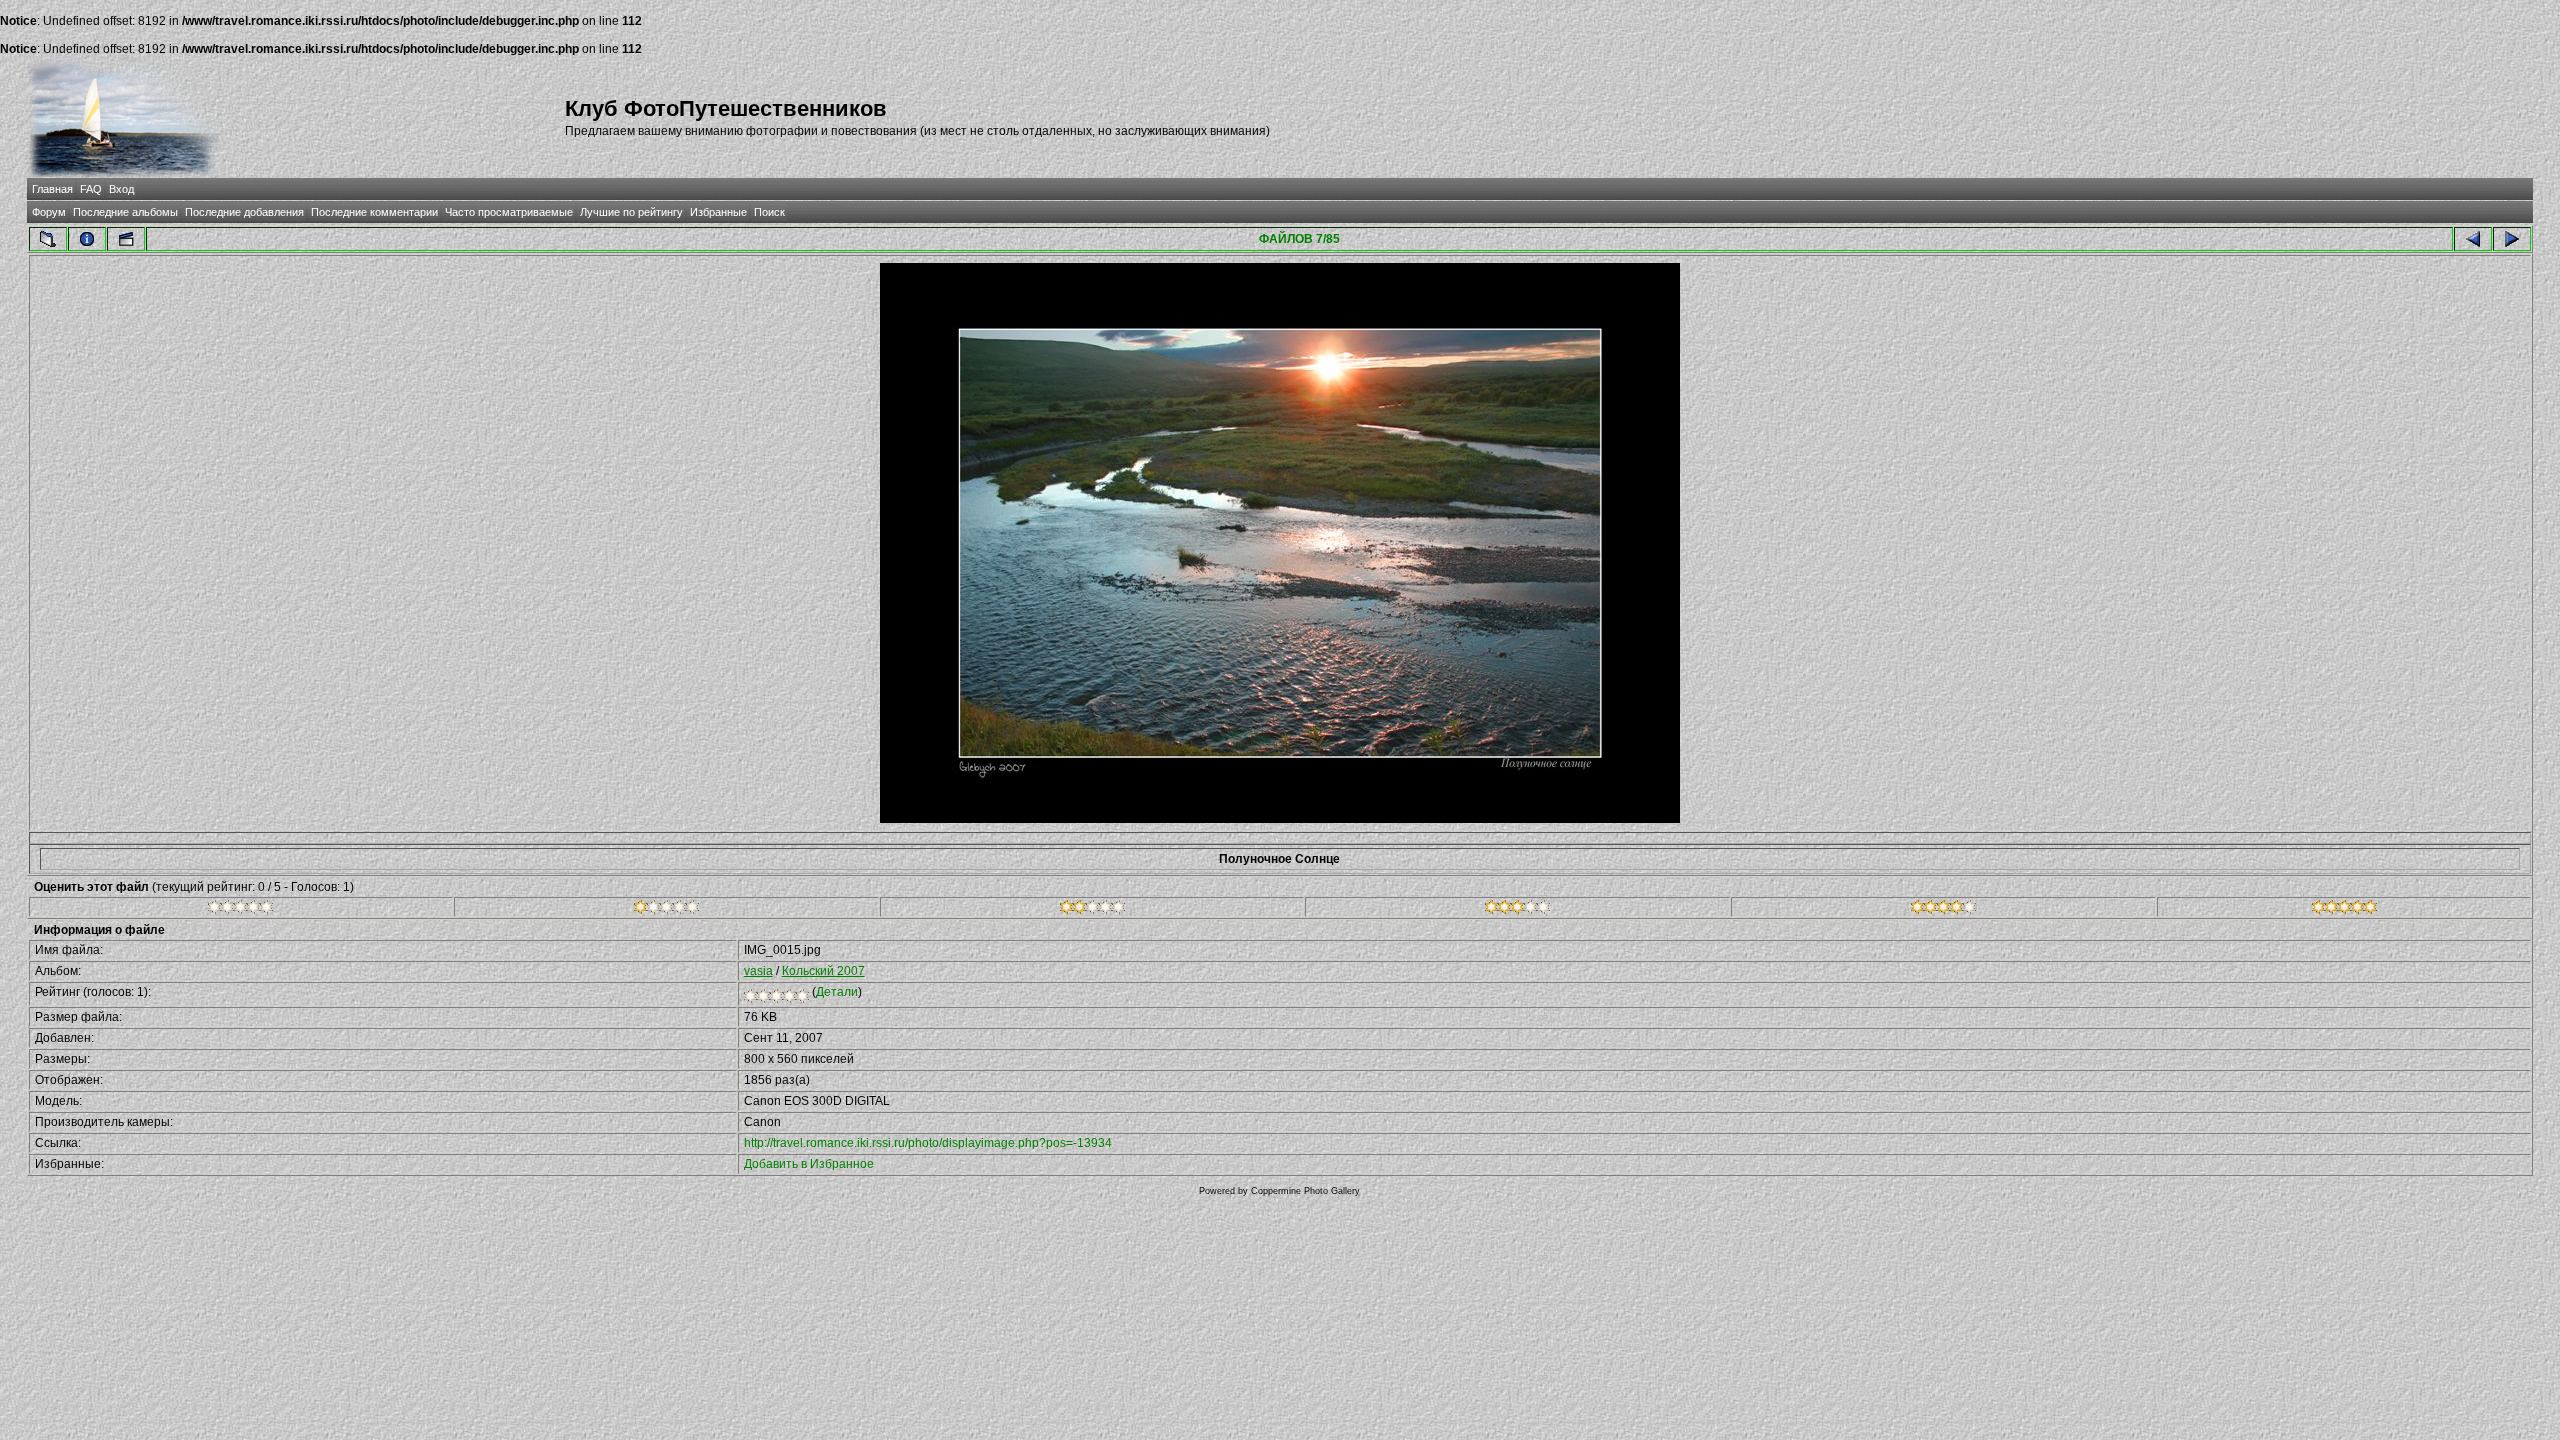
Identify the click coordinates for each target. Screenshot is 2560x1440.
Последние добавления (244, 212)
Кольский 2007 (823, 971)
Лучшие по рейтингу (631, 212)
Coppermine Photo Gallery (1305, 1191)
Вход (121, 189)
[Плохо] (666, 910)
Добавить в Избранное (809, 1164)
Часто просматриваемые (509, 212)
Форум (49, 212)
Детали (837, 992)
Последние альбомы (125, 212)
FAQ (91, 189)
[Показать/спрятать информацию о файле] (87, 239)
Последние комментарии (374, 212)
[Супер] (2344, 910)
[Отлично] (1943, 910)
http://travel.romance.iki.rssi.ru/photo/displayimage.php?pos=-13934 (928, 1143)
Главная (52, 189)
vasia (758, 971)
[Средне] (1092, 910)
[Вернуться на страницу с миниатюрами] (48, 239)
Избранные (718, 212)
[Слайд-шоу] (126, 239)
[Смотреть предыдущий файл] (2473, 239)
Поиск (769, 212)
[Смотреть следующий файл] (2512, 239)
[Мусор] (240, 910)
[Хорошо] (1517, 910)
